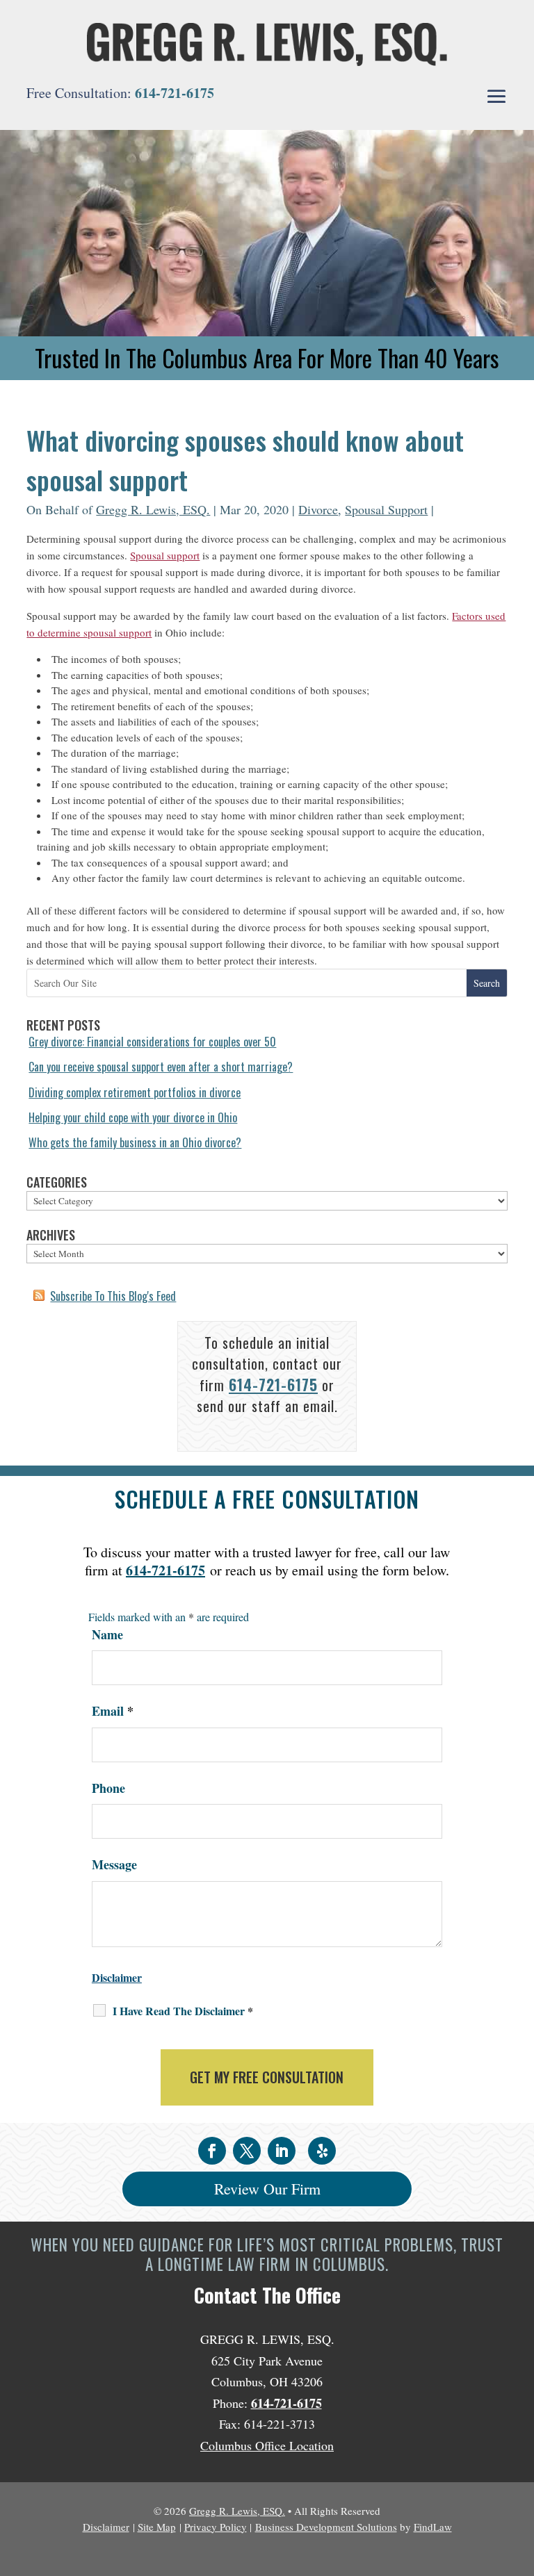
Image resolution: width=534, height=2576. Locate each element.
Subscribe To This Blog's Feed (113, 1296)
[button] (496, 97)
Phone (108, 1788)
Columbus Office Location (267, 2445)
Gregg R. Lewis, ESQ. (153, 509)
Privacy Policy (216, 2527)
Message (114, 1864)
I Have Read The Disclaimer (183, 2011)
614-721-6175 (175, 93)
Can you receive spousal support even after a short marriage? (161, 1067)
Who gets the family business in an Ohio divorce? (135, 1142)
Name (107, 1634)
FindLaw (433, 2527)
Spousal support (165, 555)
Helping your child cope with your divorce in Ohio (133, 1117)
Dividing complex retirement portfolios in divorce (135, 1092)
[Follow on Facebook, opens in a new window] (212, 2151)
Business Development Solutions (326, 2527)
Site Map (157, 2527)
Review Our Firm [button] (267, 2189)
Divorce (318, 509)
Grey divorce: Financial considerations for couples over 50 (152, 1042)
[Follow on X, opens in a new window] (247, 2151)
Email (113, 1711)
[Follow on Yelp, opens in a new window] (322, 2151)
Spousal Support (386, 509)
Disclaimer (117, 1977)
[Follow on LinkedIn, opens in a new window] (282, 2151)
